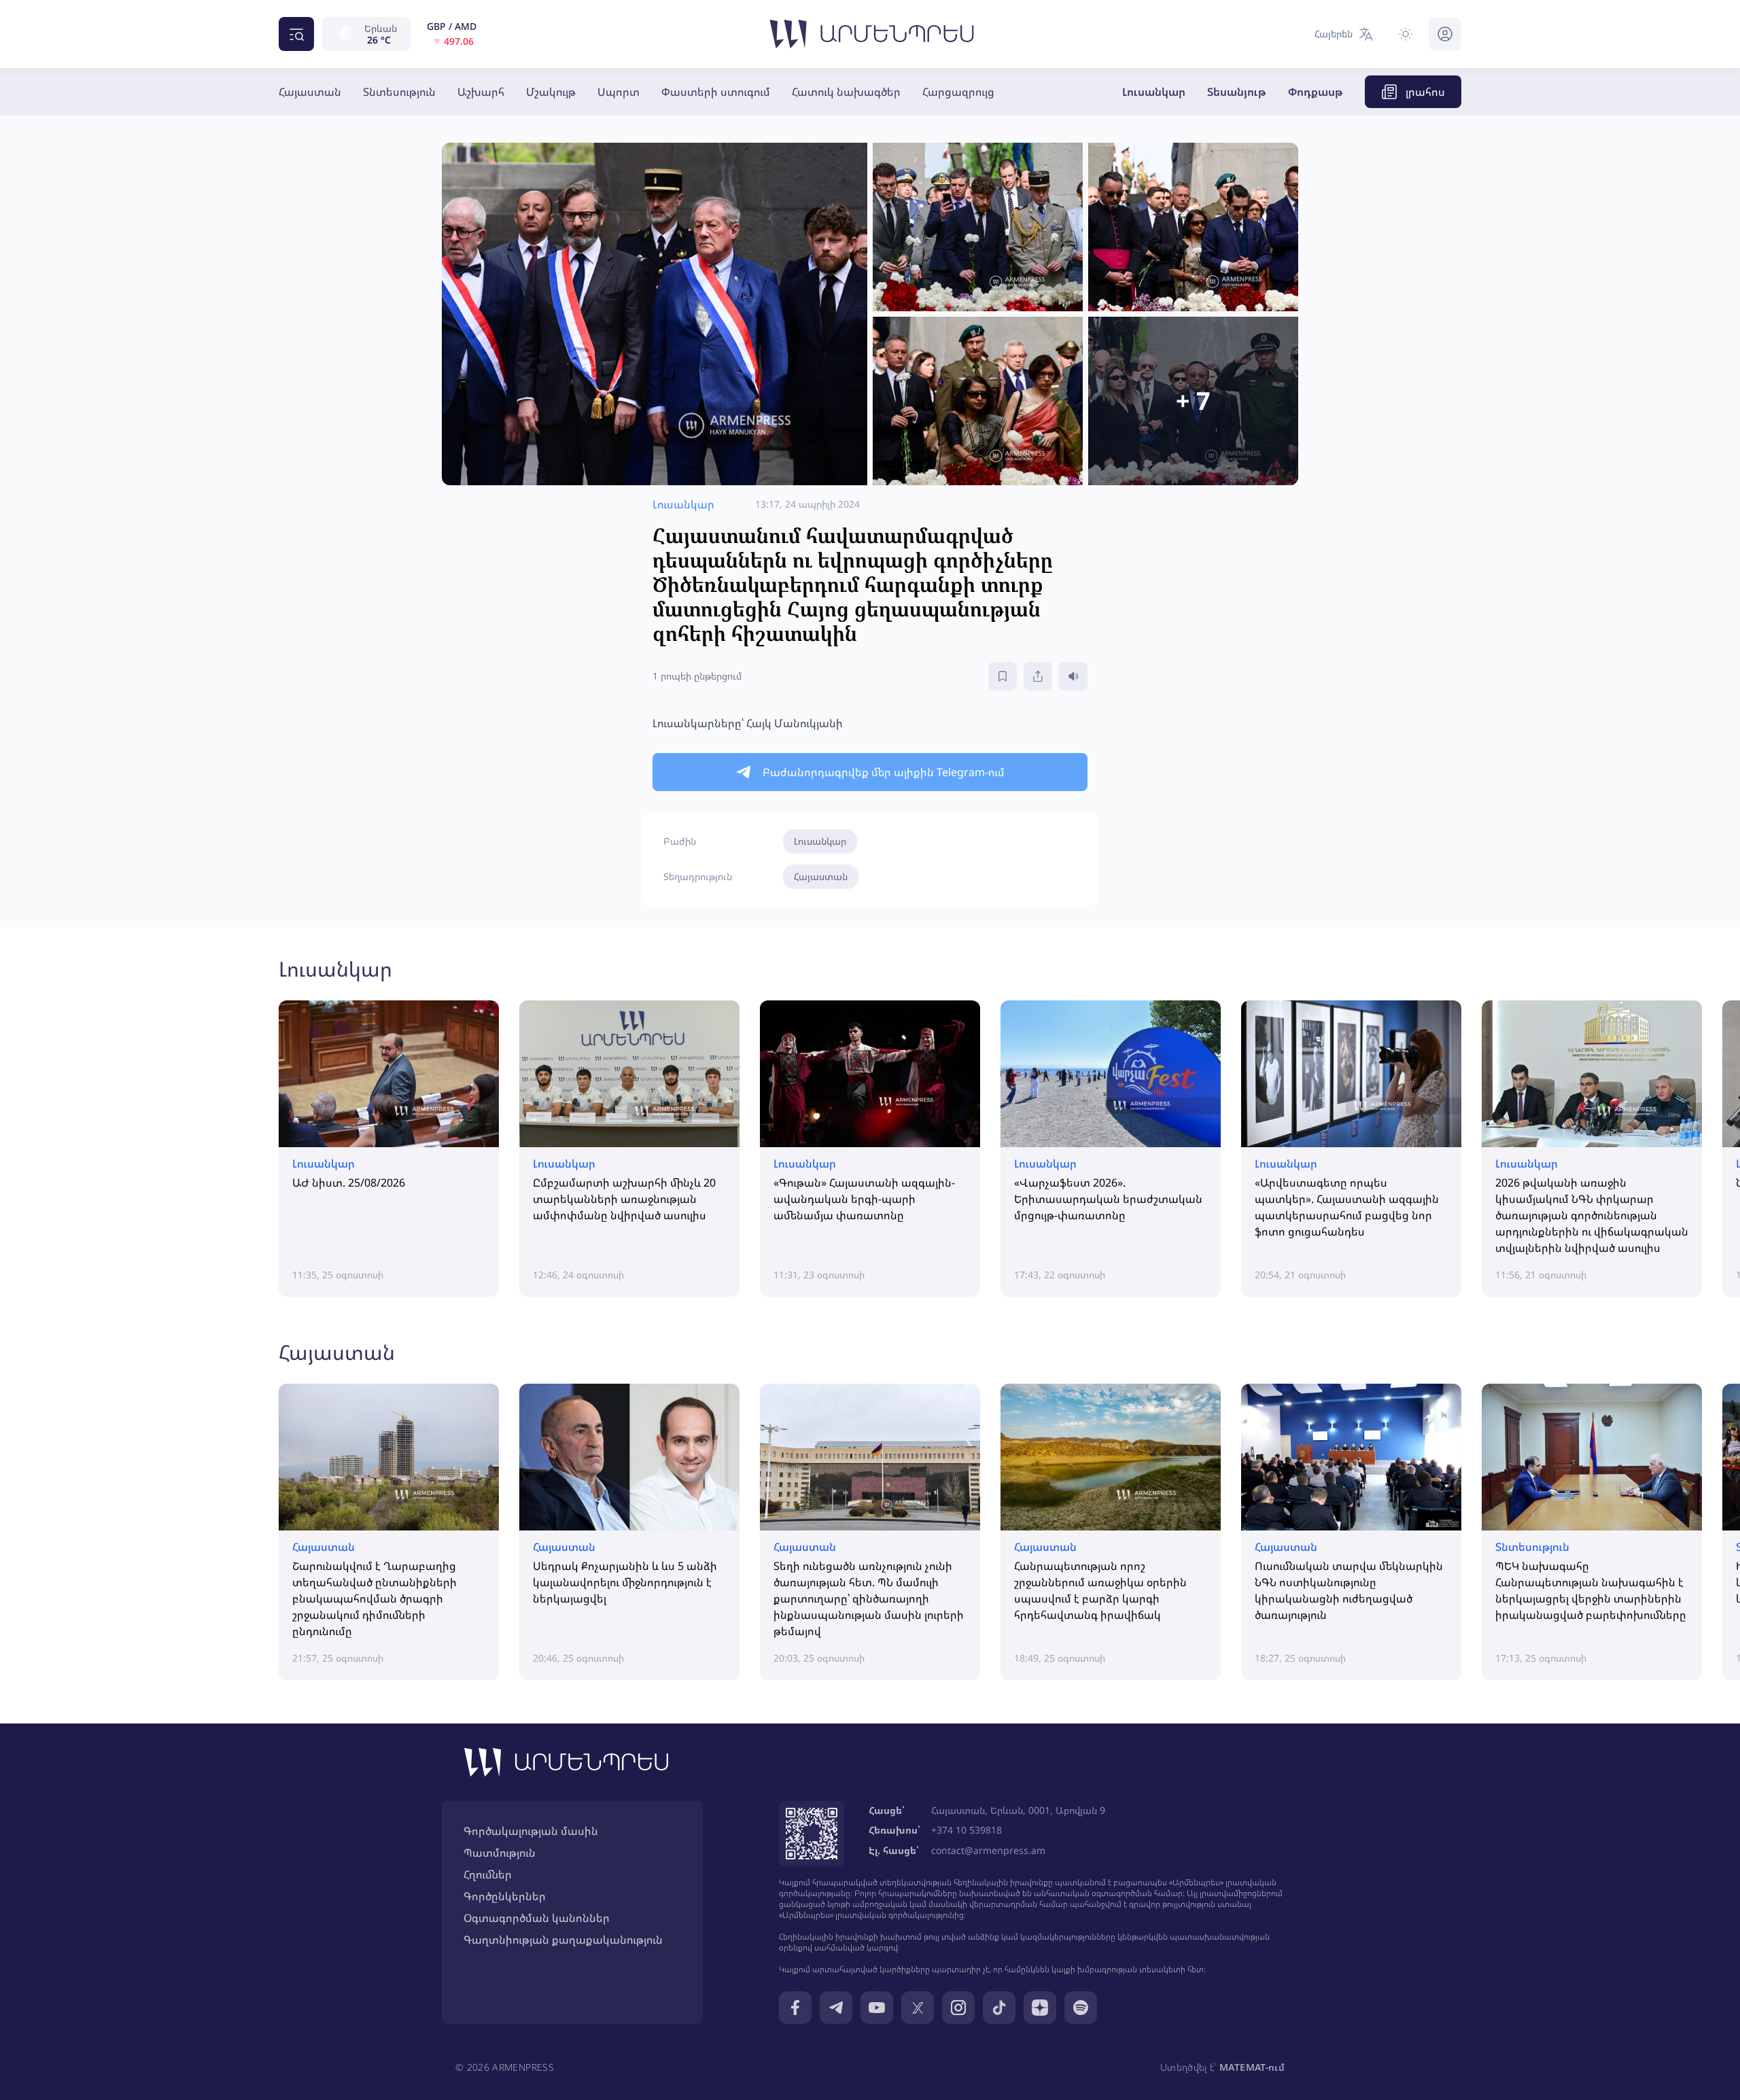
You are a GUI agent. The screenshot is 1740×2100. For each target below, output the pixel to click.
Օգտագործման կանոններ (537, 1918)
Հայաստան (310, 92)
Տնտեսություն (399, 92)
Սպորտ (619, 92)
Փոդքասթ (1316, 92)
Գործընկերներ (505, 1896)
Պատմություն (500, 1853)
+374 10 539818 (967, 1830)
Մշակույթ (551, 92)
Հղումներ (488, 1874)
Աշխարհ (481, 92)
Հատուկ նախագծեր (846, 92)
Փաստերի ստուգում (716, 92)
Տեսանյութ (1237, 92)
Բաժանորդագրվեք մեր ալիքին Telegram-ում (884, 772)
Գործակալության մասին (531, 1831)
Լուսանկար (1154, 92)
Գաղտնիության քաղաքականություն (563, 1940)
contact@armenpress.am (988, 1850)
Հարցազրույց (958, 92)
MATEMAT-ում (1252, 2067)
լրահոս (1425, 92)
